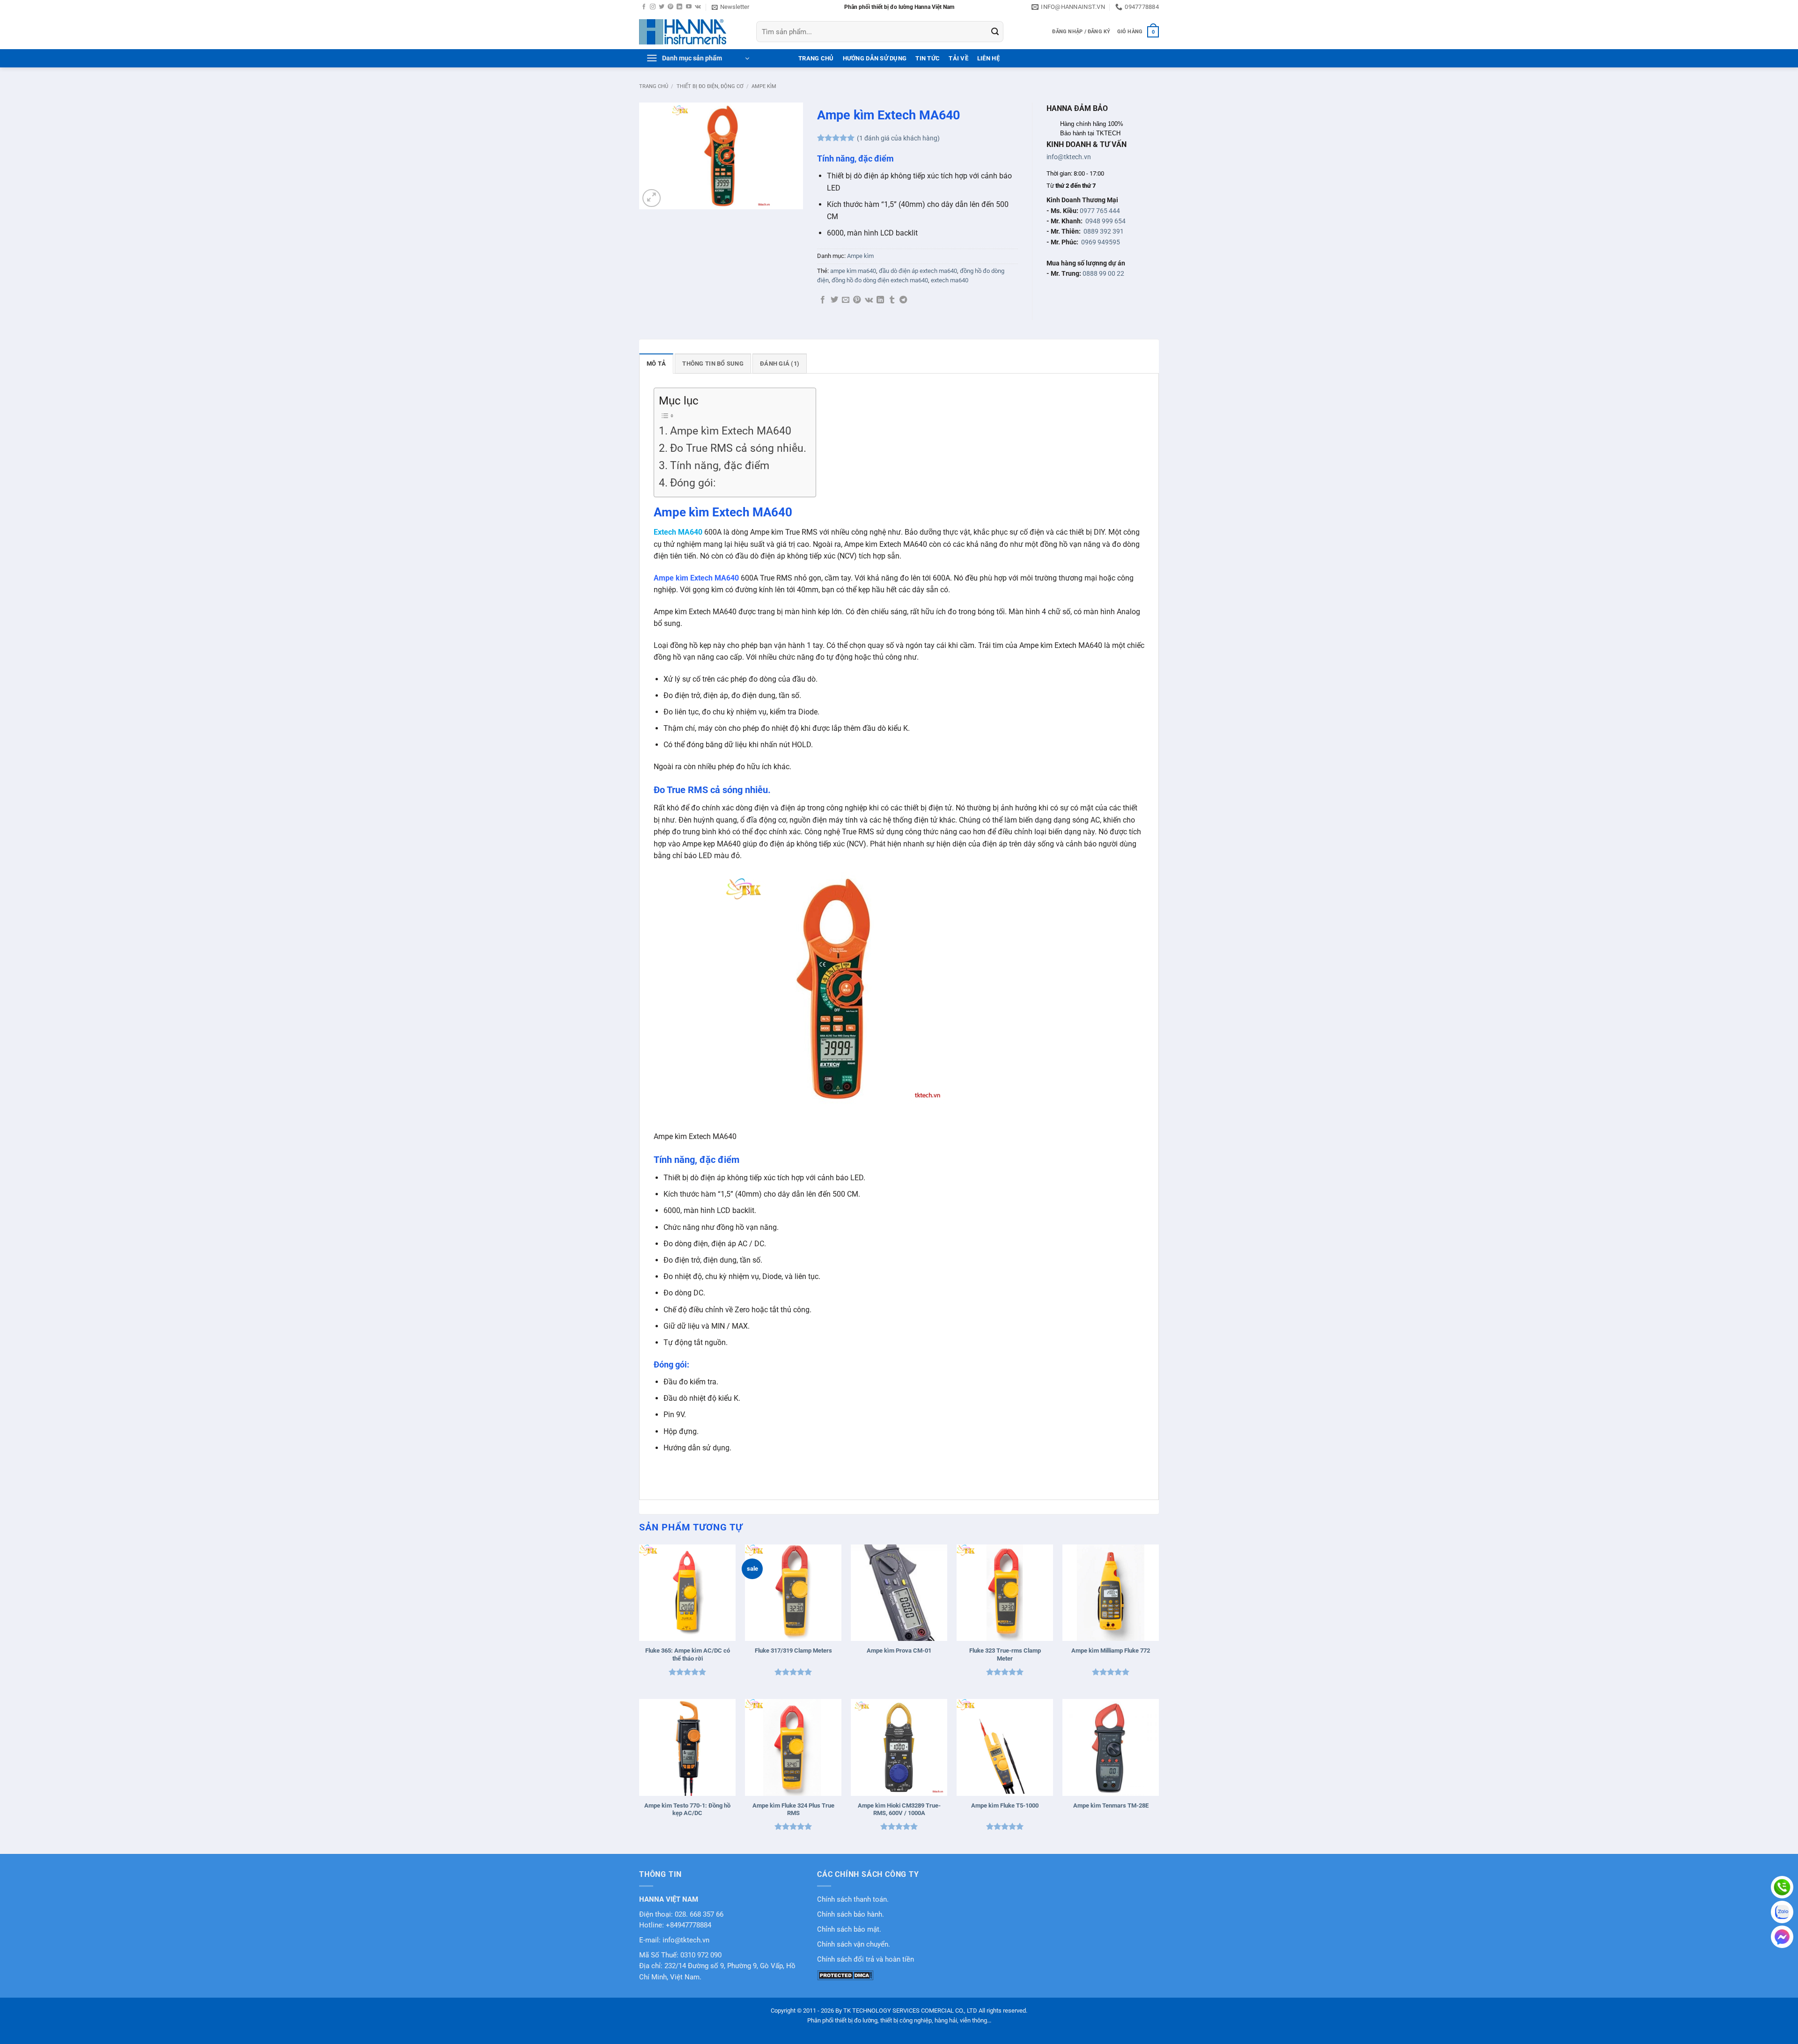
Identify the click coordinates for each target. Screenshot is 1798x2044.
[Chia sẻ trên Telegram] (903, 300)
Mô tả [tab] (656, 364)
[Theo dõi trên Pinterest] (671, 7)
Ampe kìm (764, 86)
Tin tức (928, 58)
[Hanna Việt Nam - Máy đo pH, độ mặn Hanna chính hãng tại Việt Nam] (691, 32)
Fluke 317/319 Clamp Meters (793, 1651)
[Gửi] (995, 32)
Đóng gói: (693, 483)
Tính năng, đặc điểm (720, 466)
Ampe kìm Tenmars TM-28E (1111, 1805)
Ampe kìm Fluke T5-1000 (1005, 1805)
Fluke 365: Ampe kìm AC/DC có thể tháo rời (688, 1654)
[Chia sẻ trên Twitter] (834, 300)
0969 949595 (1101, 242)
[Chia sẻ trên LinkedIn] (880, 300)
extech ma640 (950, 280)
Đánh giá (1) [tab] (780, 364)
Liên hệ (988, 58)
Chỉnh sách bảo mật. (849, 1930)
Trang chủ (654, 86)
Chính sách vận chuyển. (854, 1945)
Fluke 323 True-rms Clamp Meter (1005, 1654)
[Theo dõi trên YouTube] (689, 7)
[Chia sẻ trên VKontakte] (869, 300)
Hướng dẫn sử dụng (875, 58)
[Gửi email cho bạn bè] (846, 300)
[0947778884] (1782, 1887)
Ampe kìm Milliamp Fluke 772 (1111, 1651)
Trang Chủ (816, 58)
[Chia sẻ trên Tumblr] (892, 300)
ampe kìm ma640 (853, 271)
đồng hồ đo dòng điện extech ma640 (880, 280)
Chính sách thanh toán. (853, 1900)
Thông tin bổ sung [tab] (713, 364)
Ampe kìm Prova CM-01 (899, 1651)
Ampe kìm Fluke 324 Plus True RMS (793, 1809)
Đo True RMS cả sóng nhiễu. (738, 448)
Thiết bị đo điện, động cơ (710, 86)
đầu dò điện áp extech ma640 (918, 271)
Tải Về (958, 58)
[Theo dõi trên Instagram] (653, 7)
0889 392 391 (1104, 231)
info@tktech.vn (1069, 157)
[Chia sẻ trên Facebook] (823, 300)
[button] (730, 7)
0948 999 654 (1105, 221)
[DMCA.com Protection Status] (845, 1975)
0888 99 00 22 (1103, 273)
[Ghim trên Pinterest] (857, 300)
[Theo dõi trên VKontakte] (698, 7)
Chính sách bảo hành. (851, 1915)
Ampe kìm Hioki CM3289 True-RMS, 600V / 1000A (899, 1809)
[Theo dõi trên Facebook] (644, 7)
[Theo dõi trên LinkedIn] (679, 7)
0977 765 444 (1100, 211)
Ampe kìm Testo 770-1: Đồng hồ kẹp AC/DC (687, 1809)
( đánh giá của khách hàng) (898, 138)
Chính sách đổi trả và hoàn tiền (866, 1959)
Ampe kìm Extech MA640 (731, 431)
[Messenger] (1782, 1937)
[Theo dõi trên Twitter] (662, 7)
